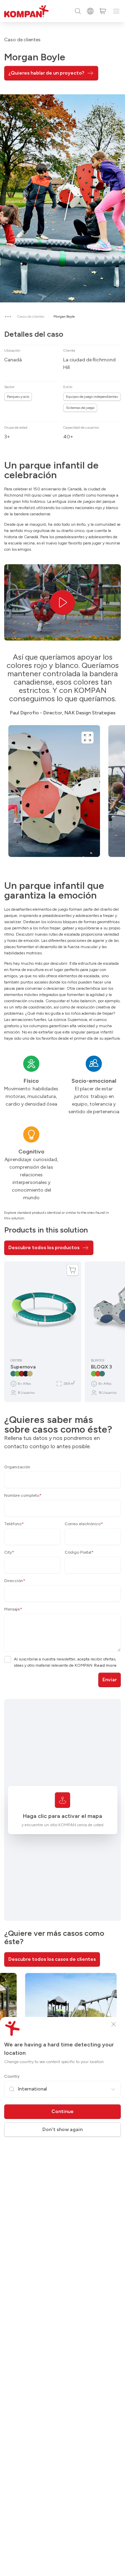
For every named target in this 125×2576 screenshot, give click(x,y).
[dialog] (62, 1288)
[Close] (114, 2024)
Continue (62, 2111)
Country (12, 2076)
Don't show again (62, 2130)
